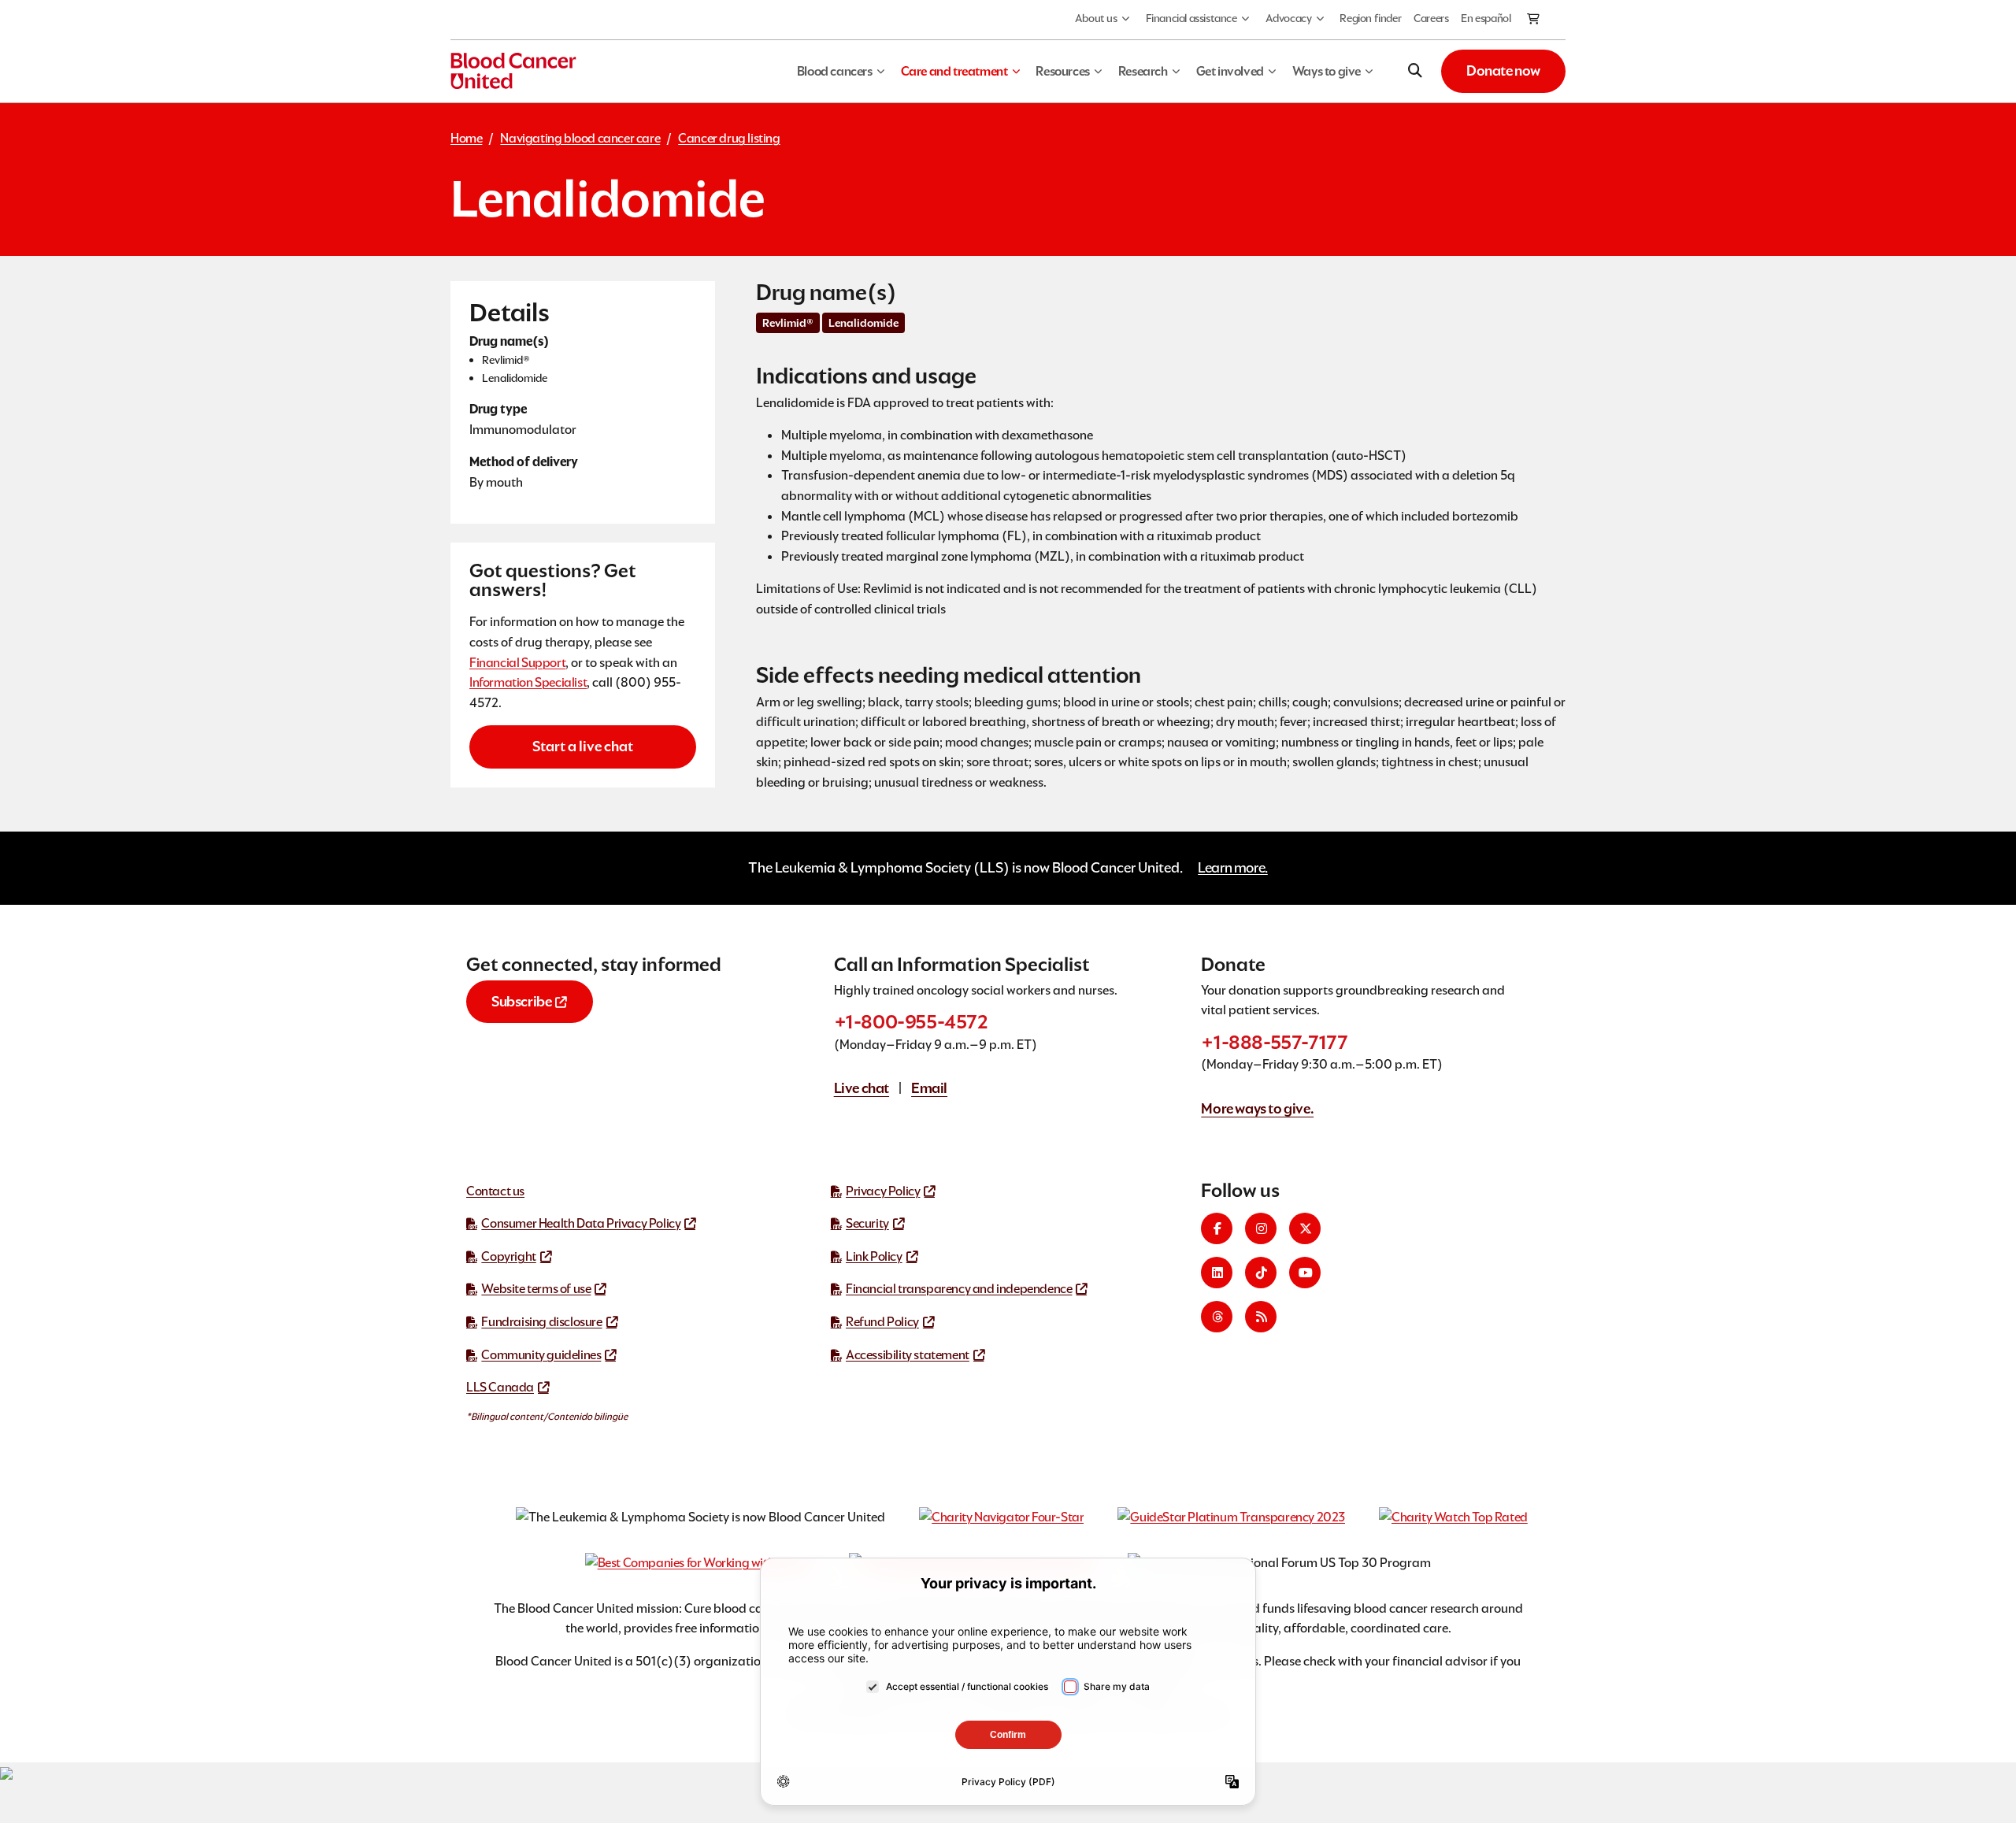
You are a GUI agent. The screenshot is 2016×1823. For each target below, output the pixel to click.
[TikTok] (1261, 1273)
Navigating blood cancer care (580, 138)
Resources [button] (1062, 71)
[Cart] (1534, 20)
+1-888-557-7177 (1274, 1042)
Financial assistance (1191, 18)
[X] (1305, 1228)
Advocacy (1289, 18)
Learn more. (1233, 867)
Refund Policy (882, 1322)
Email (929, 1088)
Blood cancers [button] (835, 71)
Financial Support (517, 663)
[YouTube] (1305, 1273)
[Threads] (1217, 1317)
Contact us (495, 1191)
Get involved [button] (1230, 71)
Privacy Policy (883, 1191)
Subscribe (521, 1001)
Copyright (508, 1256)
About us (1096, 18)
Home (466, 138)
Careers (1431, 18)
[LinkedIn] (1217, 1273)
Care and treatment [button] (954, 71)
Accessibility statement (908, 1355)
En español (1486, 18)
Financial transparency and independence (959, 1289)
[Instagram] (1261, 1228)
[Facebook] (1217, 1228)
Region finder (1370, 18)
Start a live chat (583, 746)
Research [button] (1143, 71)
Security (867, 1223)
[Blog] (1261, 1317)
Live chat (862, 1088)
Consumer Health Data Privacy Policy (581, 1223)
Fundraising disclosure (541, 1322)
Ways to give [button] (1327, 71)
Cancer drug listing (729, 138)
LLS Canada (500, 1387)
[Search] (1415, 71)
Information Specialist (528, 682)
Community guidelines (541, 1355)
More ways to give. (1257, 1108)
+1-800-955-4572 (911, 1022)
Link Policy (874, 1256)
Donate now (1503, 70)
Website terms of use (536, 1289)
